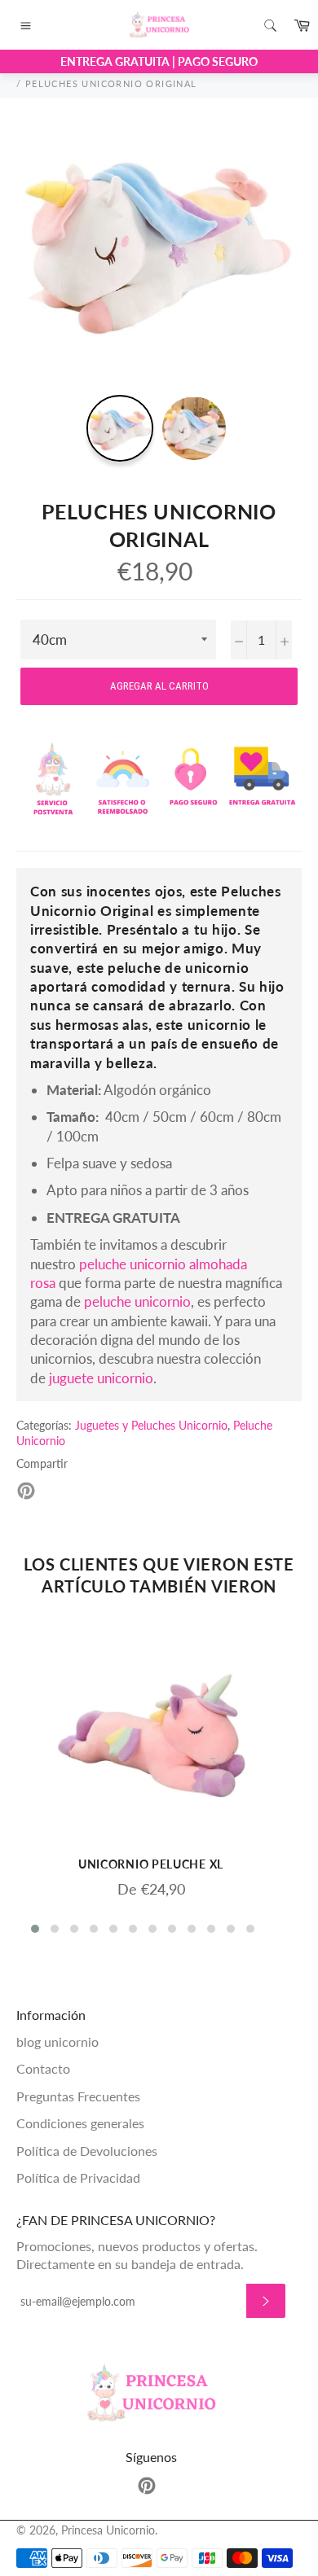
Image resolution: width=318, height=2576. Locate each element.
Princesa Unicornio (108, 2530)
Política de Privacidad (78, 2177)
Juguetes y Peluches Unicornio (151, 1425)
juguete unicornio (101, 1378)
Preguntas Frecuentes (78, 2096)
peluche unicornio (137, 1301)
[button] (35, 1929)
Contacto (43, 2068)
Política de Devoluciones (87, 2151)
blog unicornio (57, 2042)
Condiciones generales (80, 2123)
